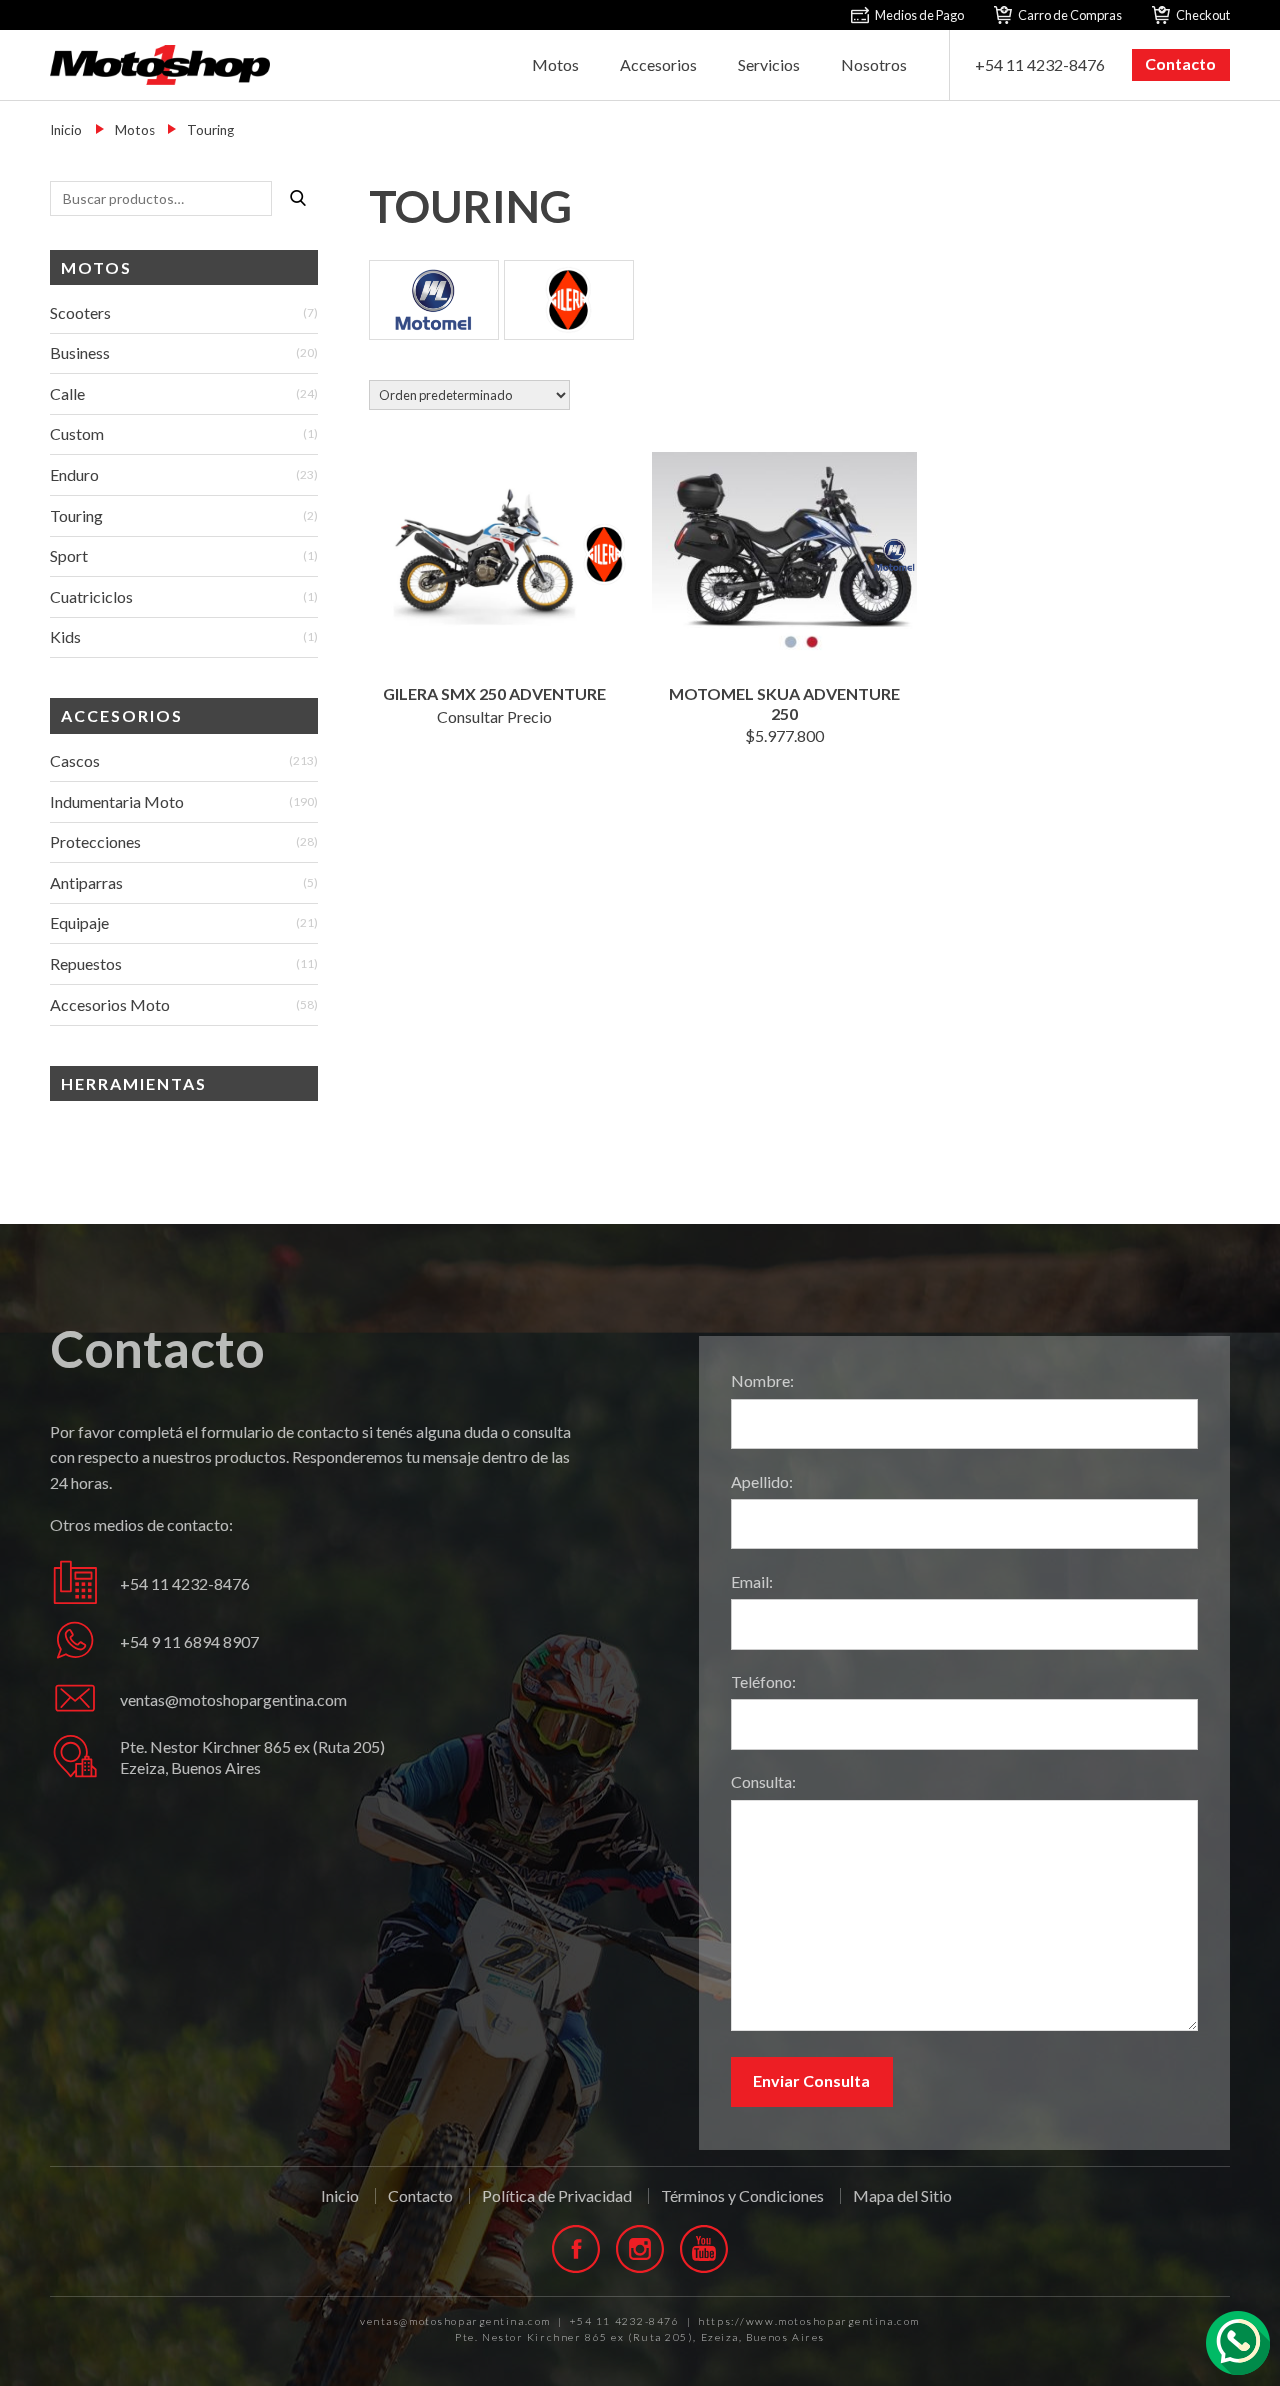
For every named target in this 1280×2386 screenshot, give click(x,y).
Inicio (66, 130)
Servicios (769, 64)
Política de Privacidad (557, 2196)
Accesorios (658, 64)
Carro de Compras (1070, 15)
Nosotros (874, 64)
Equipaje (79, 922)
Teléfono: (763, 1681)
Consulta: (763, 1781)
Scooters (80, 312)
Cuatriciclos (91, 596)
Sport (69, 555)
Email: (752, 1581)
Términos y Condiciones (742, 2196)
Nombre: (762, 1380)
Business (80, 352)
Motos (555, 64)
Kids (65, 636)
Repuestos (86, 963)
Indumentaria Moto (117, 801)
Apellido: (762, 1481)
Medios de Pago (919, 15)
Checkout (1203, 15)
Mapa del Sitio (902, 2195)
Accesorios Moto (110, 1004)
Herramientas (134, 1083)
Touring (76, 515)
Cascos (75, 760)
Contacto (1180, 63)
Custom (77, 433)
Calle (67, 393)
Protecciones (95, 841)
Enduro (74, 474)
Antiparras (86, 882)
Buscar (298, 197)
